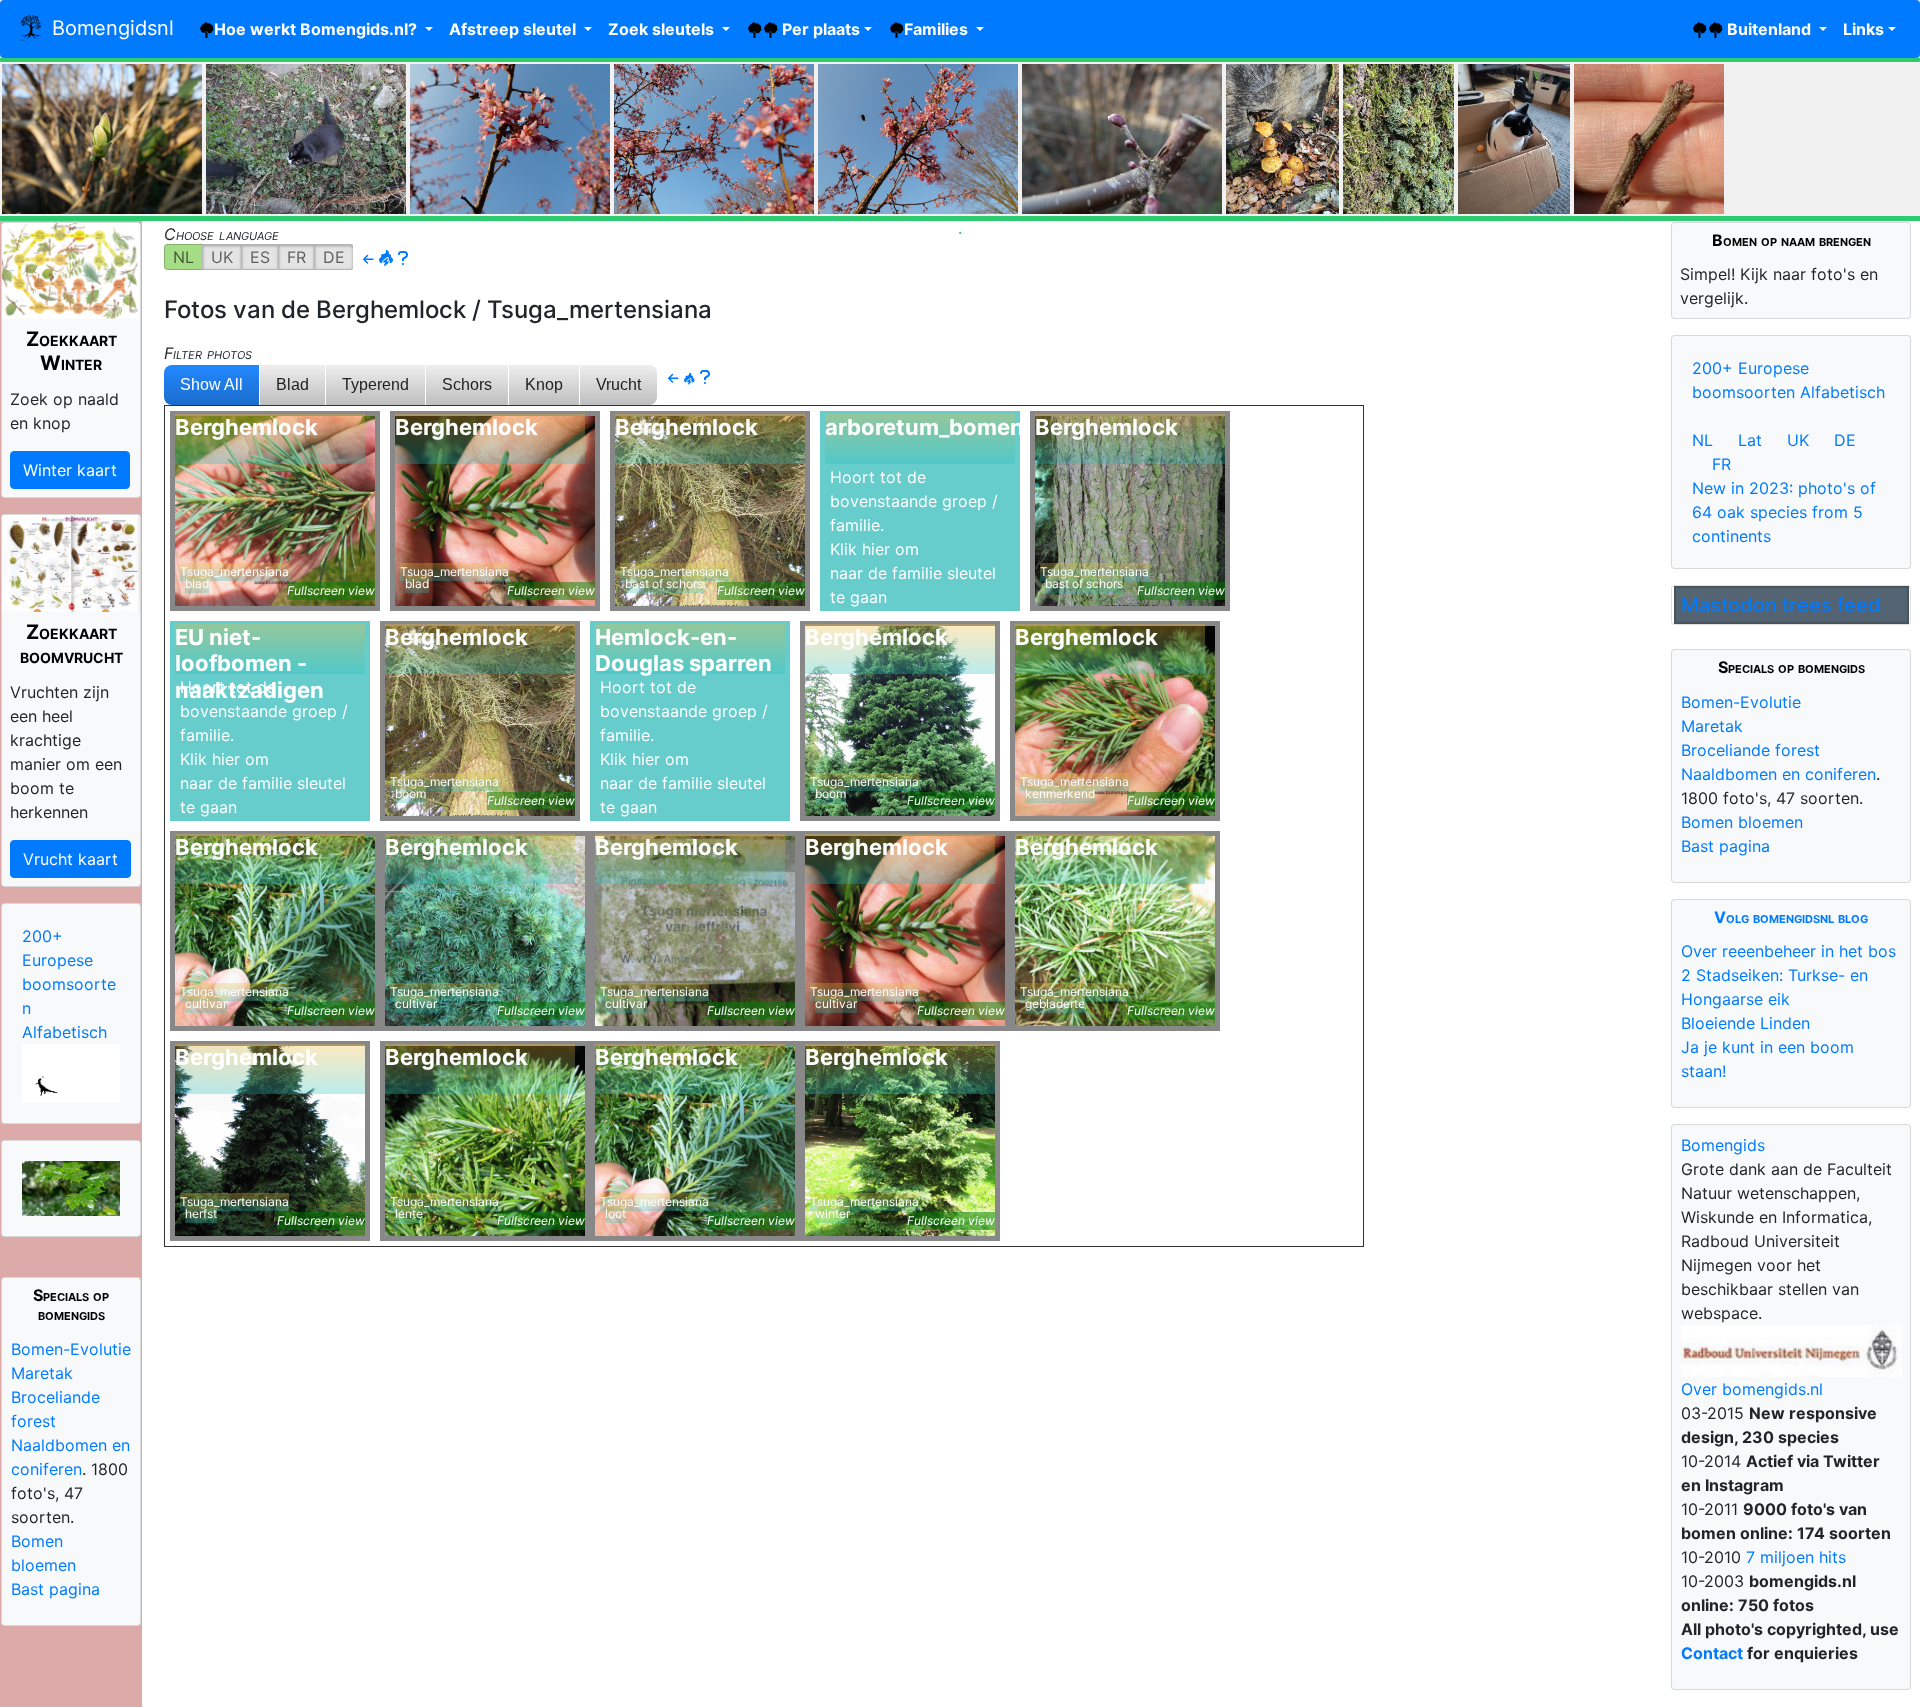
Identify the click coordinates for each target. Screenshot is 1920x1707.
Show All (211, 384)
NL (183, 257)
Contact (1712, 1653)
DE (334, 257)
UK (222, 257)
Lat (1750, 440)
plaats (819, 29)
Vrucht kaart (70, 859)
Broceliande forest (1750, 750)
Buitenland (1769, 29)
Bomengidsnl (110, 28)
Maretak (42, 1373)
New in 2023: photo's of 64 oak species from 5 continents (1784, 512)
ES (260, 257)
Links (1863, 29)
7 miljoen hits (1793, 1557)
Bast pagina (55, 1589)
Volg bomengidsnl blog (1791, 917)
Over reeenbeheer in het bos (1788, 951)
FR (296, 257)
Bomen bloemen (1742, 822)
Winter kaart (70, 470)
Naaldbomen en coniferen (1778, 774)
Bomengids (1723, 1145)
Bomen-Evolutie (71, 1349)
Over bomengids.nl (1752, 1389)
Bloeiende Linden (1745, 1023)
